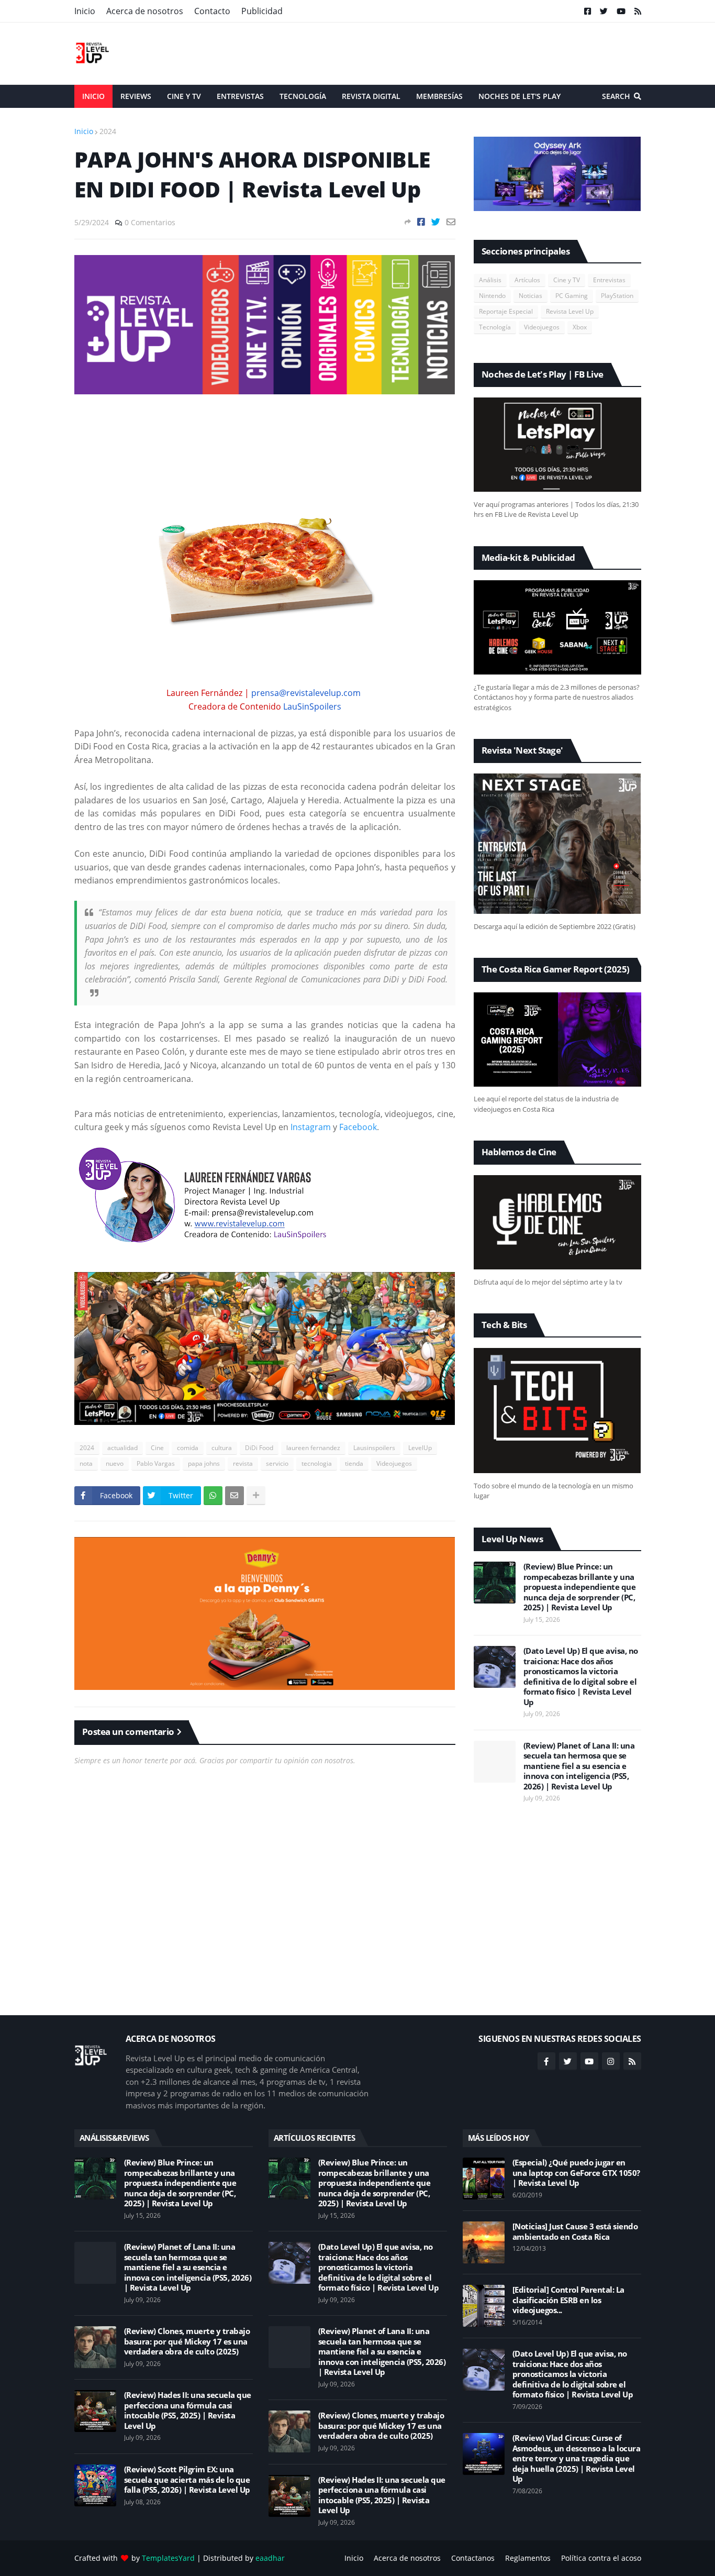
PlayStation (617, 296)
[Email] (451, 222)
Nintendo (492, 296)
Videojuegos (394, 1463)
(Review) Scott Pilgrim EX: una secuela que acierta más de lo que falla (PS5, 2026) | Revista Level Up (187, 2480)
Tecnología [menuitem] (303, 96)
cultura (222, 1448)
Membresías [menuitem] (439, 96)
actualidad (122, 1448)
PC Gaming (572, 296)
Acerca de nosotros (145, 11)
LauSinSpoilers (312, 706)
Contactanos (473, 2558)
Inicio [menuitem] (93, 96)
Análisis (490, 280)
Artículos (527, 280)
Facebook (358, 1127)
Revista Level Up (570, 311)
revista (243, 1463)
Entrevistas (609, 280)
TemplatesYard (168, 2558)
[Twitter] (436, 222)
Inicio (85, 11)
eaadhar (270, 2558)
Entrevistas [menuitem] (240, 96)
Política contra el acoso (601, 2558)
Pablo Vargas (156, 1463)
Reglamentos (528, 2558)
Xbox (580, 327)
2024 (108, 131)
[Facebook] (421, 222)
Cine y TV (567, 280)
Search (616, 96)
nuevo (115, 1463)
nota (86, 1463)
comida (188, 1448)
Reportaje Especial (506, 311)
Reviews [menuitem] (136, 96)
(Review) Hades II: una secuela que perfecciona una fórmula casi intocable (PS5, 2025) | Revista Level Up (188, 2411)
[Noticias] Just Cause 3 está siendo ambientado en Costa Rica (575, 2232)
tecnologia (317, 1463)
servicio (277, 1463)
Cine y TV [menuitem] (184, 96)
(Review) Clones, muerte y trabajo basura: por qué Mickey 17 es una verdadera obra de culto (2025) (187, 2341)
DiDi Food (259, 1448)
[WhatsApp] (213, 1496)
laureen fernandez (313, 1448)
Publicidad (262, 11)
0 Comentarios (150, 222)
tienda (354, 1463)
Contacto (212, 11)
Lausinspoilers (374, 1448)
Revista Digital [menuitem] (371, 96)
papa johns (204, 1463)
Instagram (311, 1127)
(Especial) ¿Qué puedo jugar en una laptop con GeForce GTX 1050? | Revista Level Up (576, 2173)
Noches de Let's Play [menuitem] (520, 96)
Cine (157, 1448)
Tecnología (495, 327)
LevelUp (420, 1448)
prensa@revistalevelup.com (306, 693)
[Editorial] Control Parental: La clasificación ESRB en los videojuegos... (568, 2300)
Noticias (530, 296)
